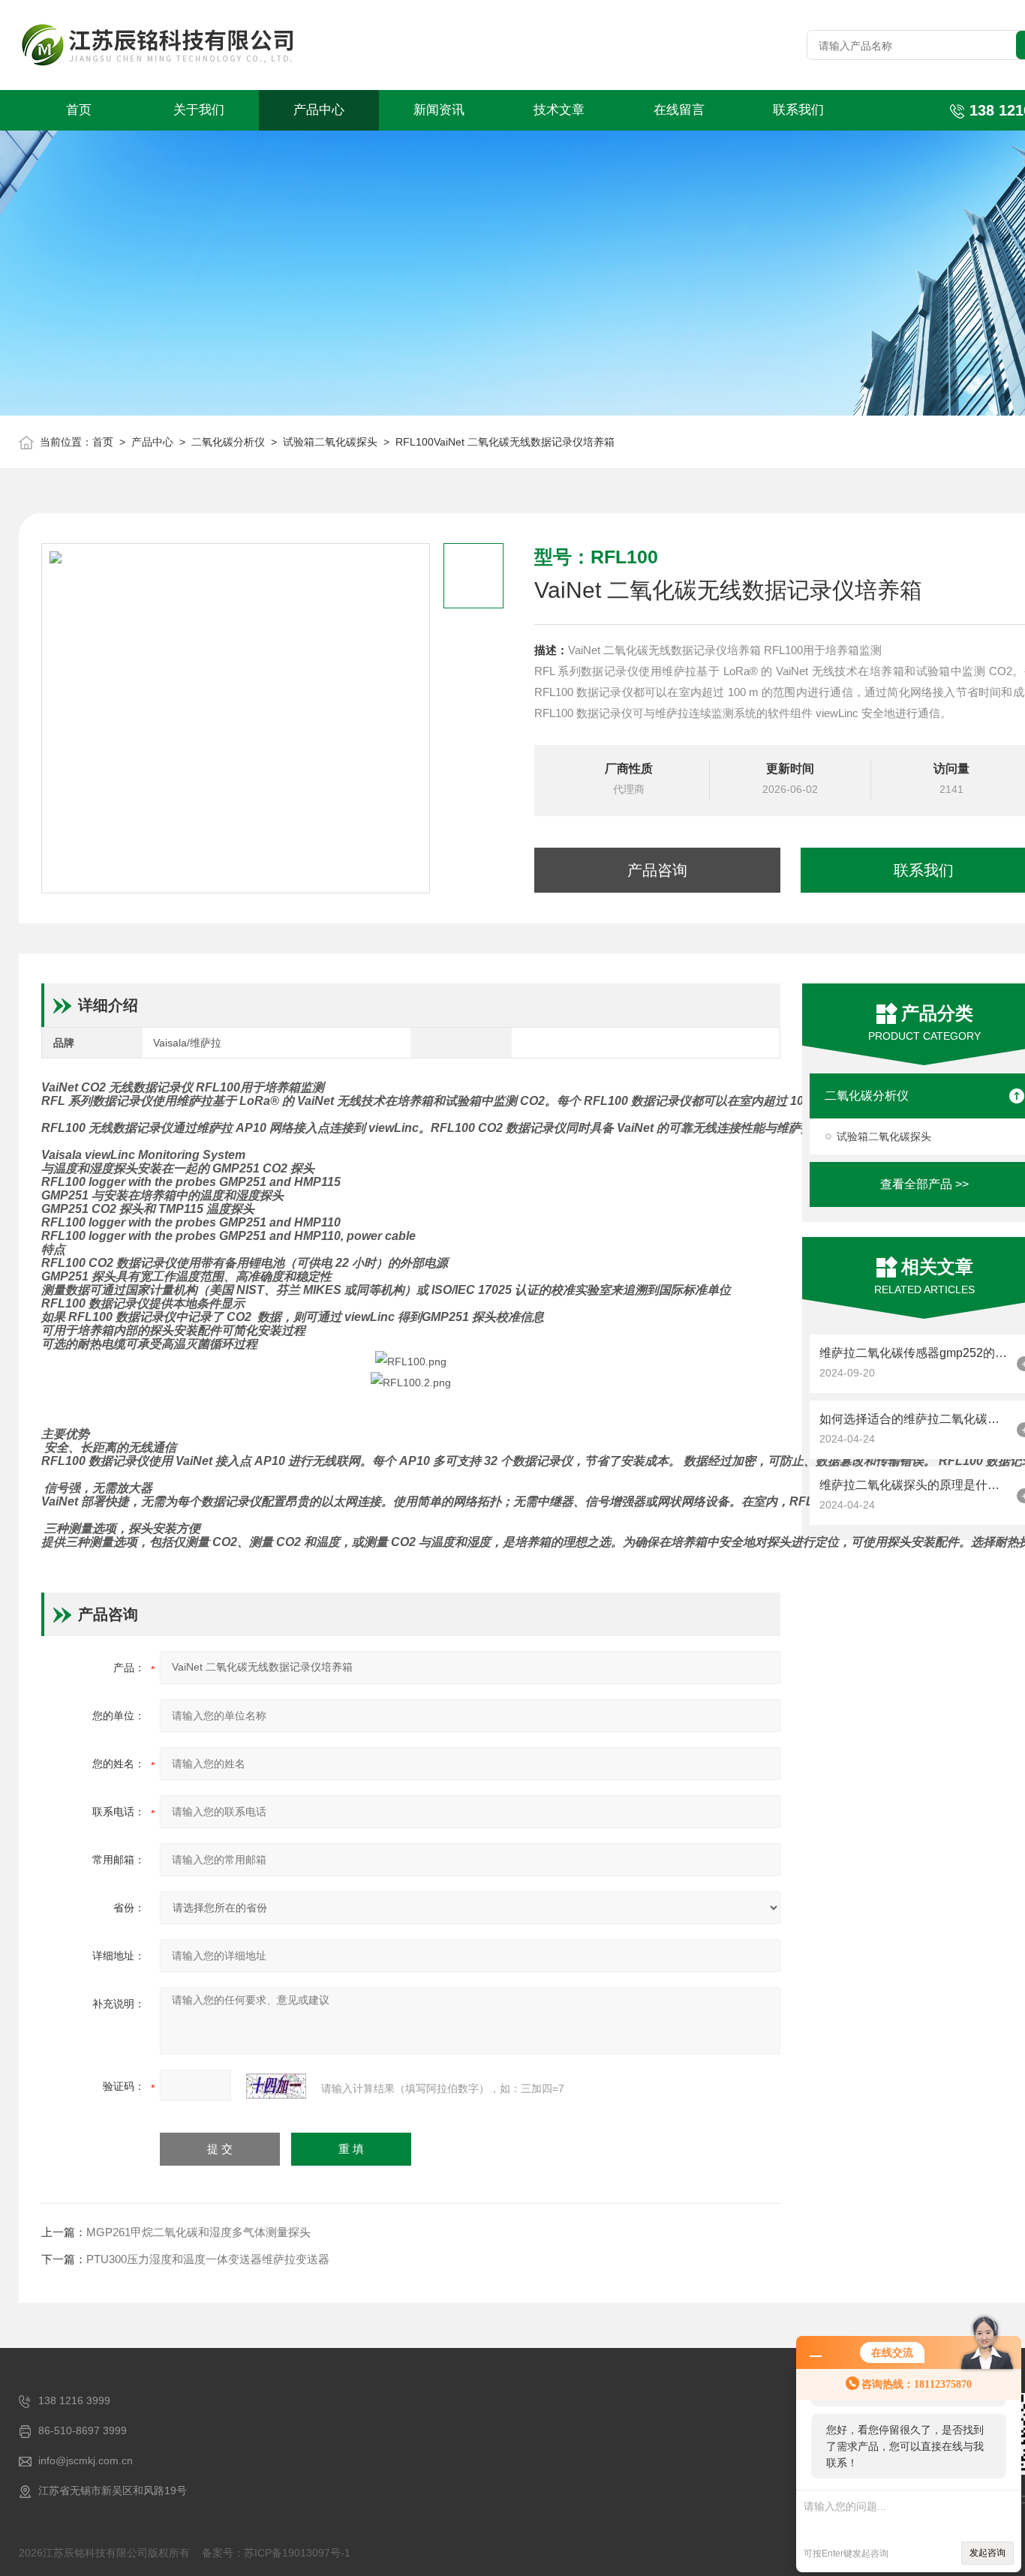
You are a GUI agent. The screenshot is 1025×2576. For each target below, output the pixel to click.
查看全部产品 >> (924, 1184)
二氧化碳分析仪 (228, 442)
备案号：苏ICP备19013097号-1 (276, 2553)
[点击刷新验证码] (276, 2086)
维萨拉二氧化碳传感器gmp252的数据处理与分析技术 (914, 1353)
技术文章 (559, 110)
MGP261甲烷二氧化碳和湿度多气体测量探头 (198, 2232)
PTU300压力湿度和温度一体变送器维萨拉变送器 (208, 2259)
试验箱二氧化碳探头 (330, 442)
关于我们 (199, 110)
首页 (79, 110)
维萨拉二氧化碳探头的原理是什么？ (914, 1485)
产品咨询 (657, 870)
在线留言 (679, 110)
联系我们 (798, 110)
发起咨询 (987, 2553)
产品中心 (319, 110)
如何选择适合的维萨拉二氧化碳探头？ (914, 1419)
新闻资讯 (439, 110)
